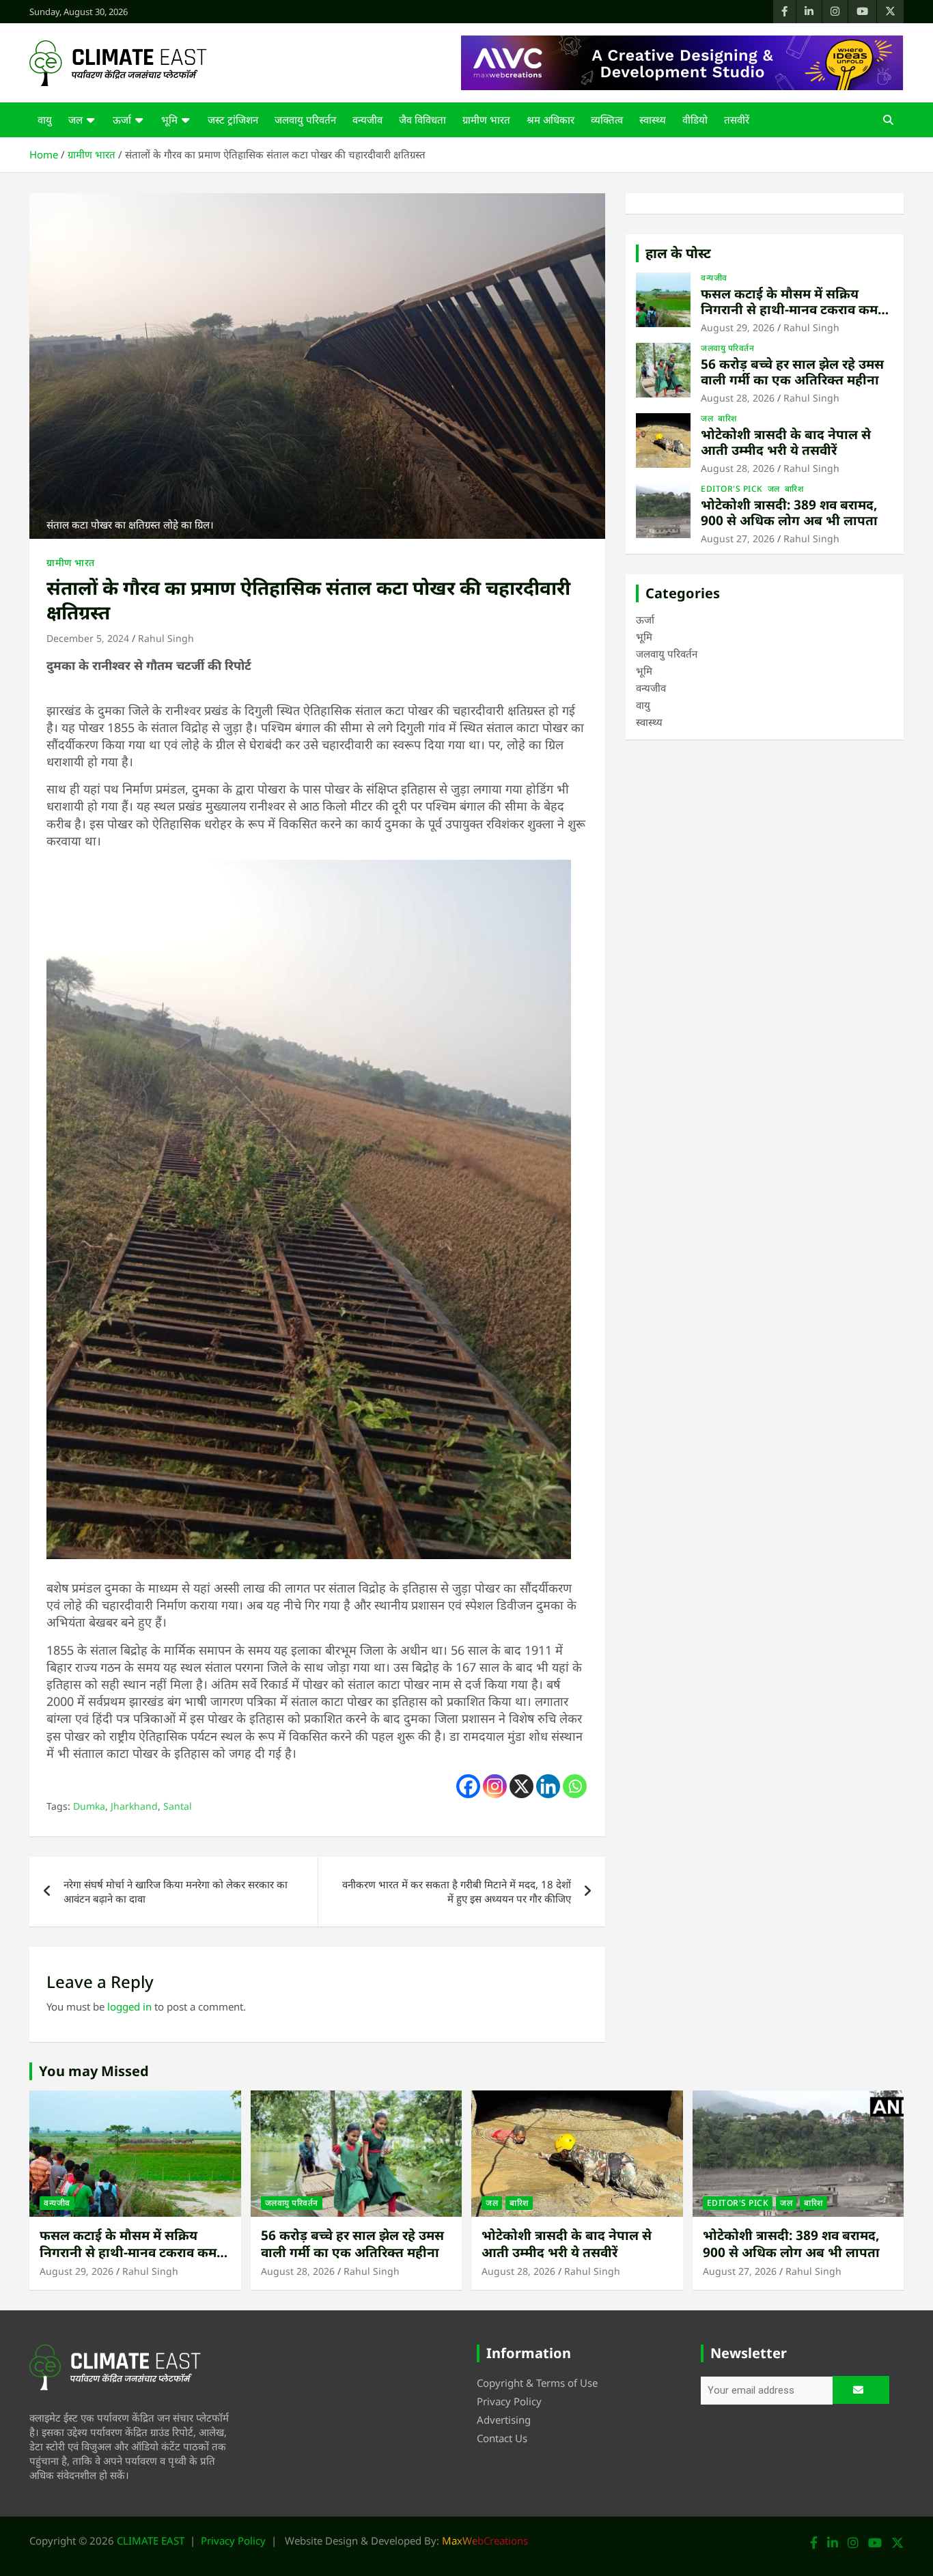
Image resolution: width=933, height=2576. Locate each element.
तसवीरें (737, 120)
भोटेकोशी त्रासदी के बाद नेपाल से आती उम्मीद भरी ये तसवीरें (786, 442)
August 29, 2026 (738, 327)
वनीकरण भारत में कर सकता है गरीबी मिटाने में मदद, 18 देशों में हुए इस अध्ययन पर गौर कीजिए (457, 1891)
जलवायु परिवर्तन (305, 120)
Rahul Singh (166, 638)
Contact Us (502, 2438)
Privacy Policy (509, 2401)
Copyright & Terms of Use (537, 2383)
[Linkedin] (548, 1786)
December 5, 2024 (88, 638)
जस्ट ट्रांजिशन (233, 120)
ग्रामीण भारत (486, 120)
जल (75, 120)
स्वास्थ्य (653, 120)
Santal (178, 1806)
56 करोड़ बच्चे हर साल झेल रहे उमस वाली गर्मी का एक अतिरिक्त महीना (792, 372)
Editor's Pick (732, 489)
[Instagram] (495, 1786)
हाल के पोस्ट (678, 253)
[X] (521, 1786)
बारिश (727, 419)
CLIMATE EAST (151, 2540)
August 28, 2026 (738, 398)
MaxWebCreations (485, 2540)
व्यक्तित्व (607, 120)
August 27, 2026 (738, 538)
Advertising (504, 2420)
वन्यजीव (367, 120)
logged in (129, 2006)
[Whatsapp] (575, 1786)
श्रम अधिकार (551, 120)
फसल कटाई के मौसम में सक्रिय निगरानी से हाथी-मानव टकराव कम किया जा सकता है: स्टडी (789, 309)
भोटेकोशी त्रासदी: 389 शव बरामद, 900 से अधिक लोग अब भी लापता (789, 513)
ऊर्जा (122, 120)
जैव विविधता (422, 120)
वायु (45, 120)
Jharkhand (134, 1806)
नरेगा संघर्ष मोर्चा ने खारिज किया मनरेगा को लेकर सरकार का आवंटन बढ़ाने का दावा (176, 1891)
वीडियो (695, 120)
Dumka (89, 1806)
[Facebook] (468, 1786)
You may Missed (94, 2071)
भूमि (169, 120)
